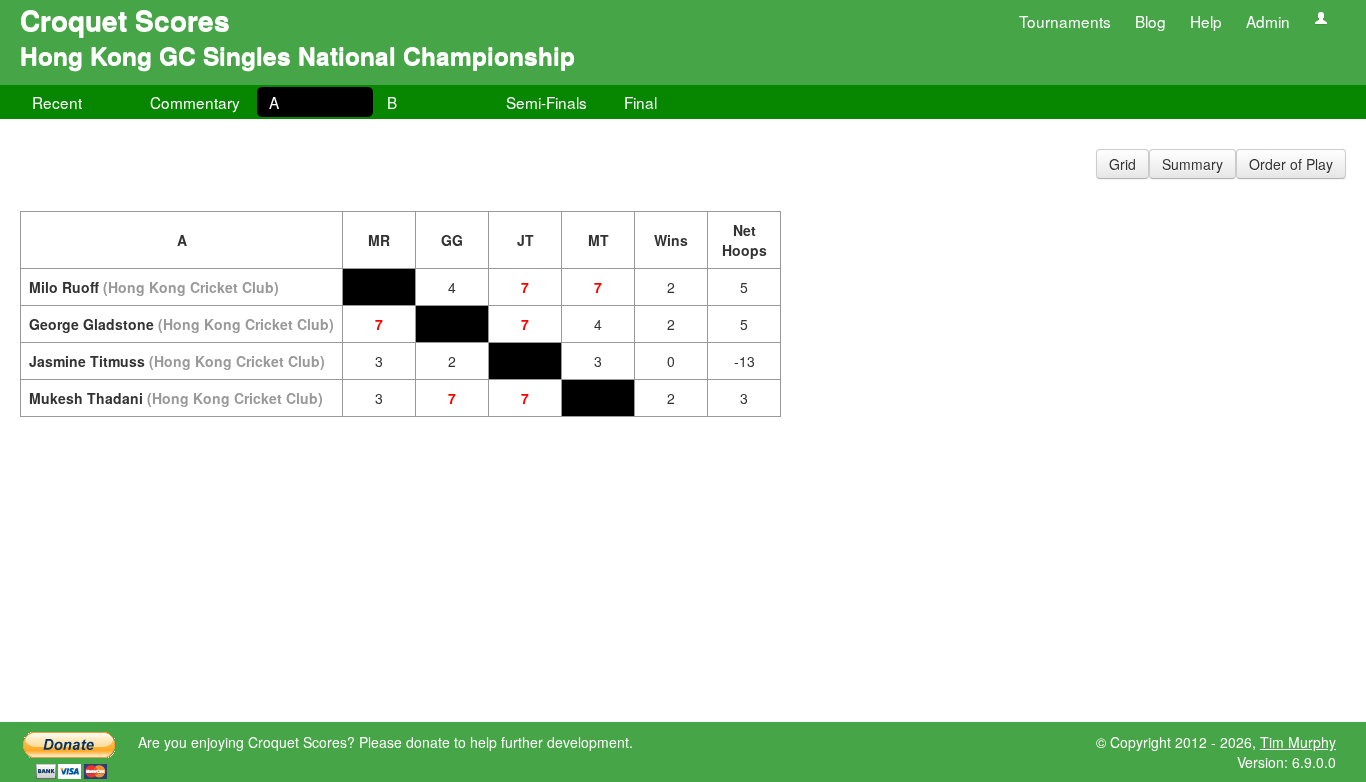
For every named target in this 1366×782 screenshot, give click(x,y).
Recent (57, 102)
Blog (1150, 21)
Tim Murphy (1298, 742)
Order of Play (1291, 164)
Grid (1122, 164)
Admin (1268, 21)
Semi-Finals (546, 102)
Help (1206, 21)
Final (640, 102)
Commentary (195, 102)
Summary (1192, 164)
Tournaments (1065, 21)
